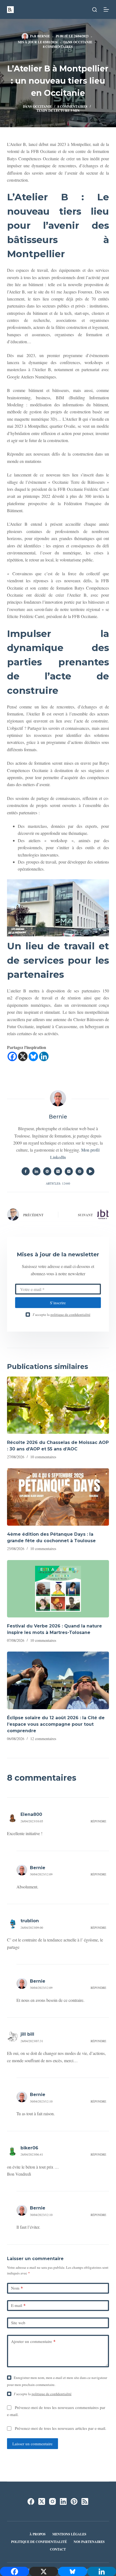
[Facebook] (12, 1056)
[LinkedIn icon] (36, 1171)
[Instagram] (52, 2501)
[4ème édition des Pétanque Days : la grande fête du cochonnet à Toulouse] (58, 1497)
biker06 (29, 2148)
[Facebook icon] (26, 1171)
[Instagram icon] (69, 1171)
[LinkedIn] (63, 2501)
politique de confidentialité (70, 1315)
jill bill (27, 2034)
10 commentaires (43, 1457)
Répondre (98, 1821)
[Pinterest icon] (80, 1171)
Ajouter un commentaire (33, 2341)
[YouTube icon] (90, 1171)
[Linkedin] (44, 1056)
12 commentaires (43, 1739)
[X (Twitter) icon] (58, 1171)
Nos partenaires (89, 2542)
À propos (37, 2534)
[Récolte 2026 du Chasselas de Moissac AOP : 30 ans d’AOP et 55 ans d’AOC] (58, 1405)
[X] (23, 1056)
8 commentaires (58, 47)
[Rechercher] (95, 10)
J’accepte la (62, 1315)
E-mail (18, 2305)
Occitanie (83, 42)
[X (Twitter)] (42, 2501)
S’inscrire (58, 1303)
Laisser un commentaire (33, 2444)
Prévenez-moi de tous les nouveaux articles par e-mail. (61, 2428)
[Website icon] (47, 1171)
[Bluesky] (33, 1056)
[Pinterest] (74, 2501)
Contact (58, 2549)
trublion (30, 1921)
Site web (18, 2323)
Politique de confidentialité (39, 2542)
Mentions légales (69, 2534)
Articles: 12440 (58, 1183)
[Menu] (106, 9)
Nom (17, 2288)
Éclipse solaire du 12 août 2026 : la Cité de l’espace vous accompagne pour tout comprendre (56, 1724)
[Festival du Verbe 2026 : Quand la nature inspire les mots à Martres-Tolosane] (58, 1589)
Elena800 (31, 1814)
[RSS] (85, 2501)
